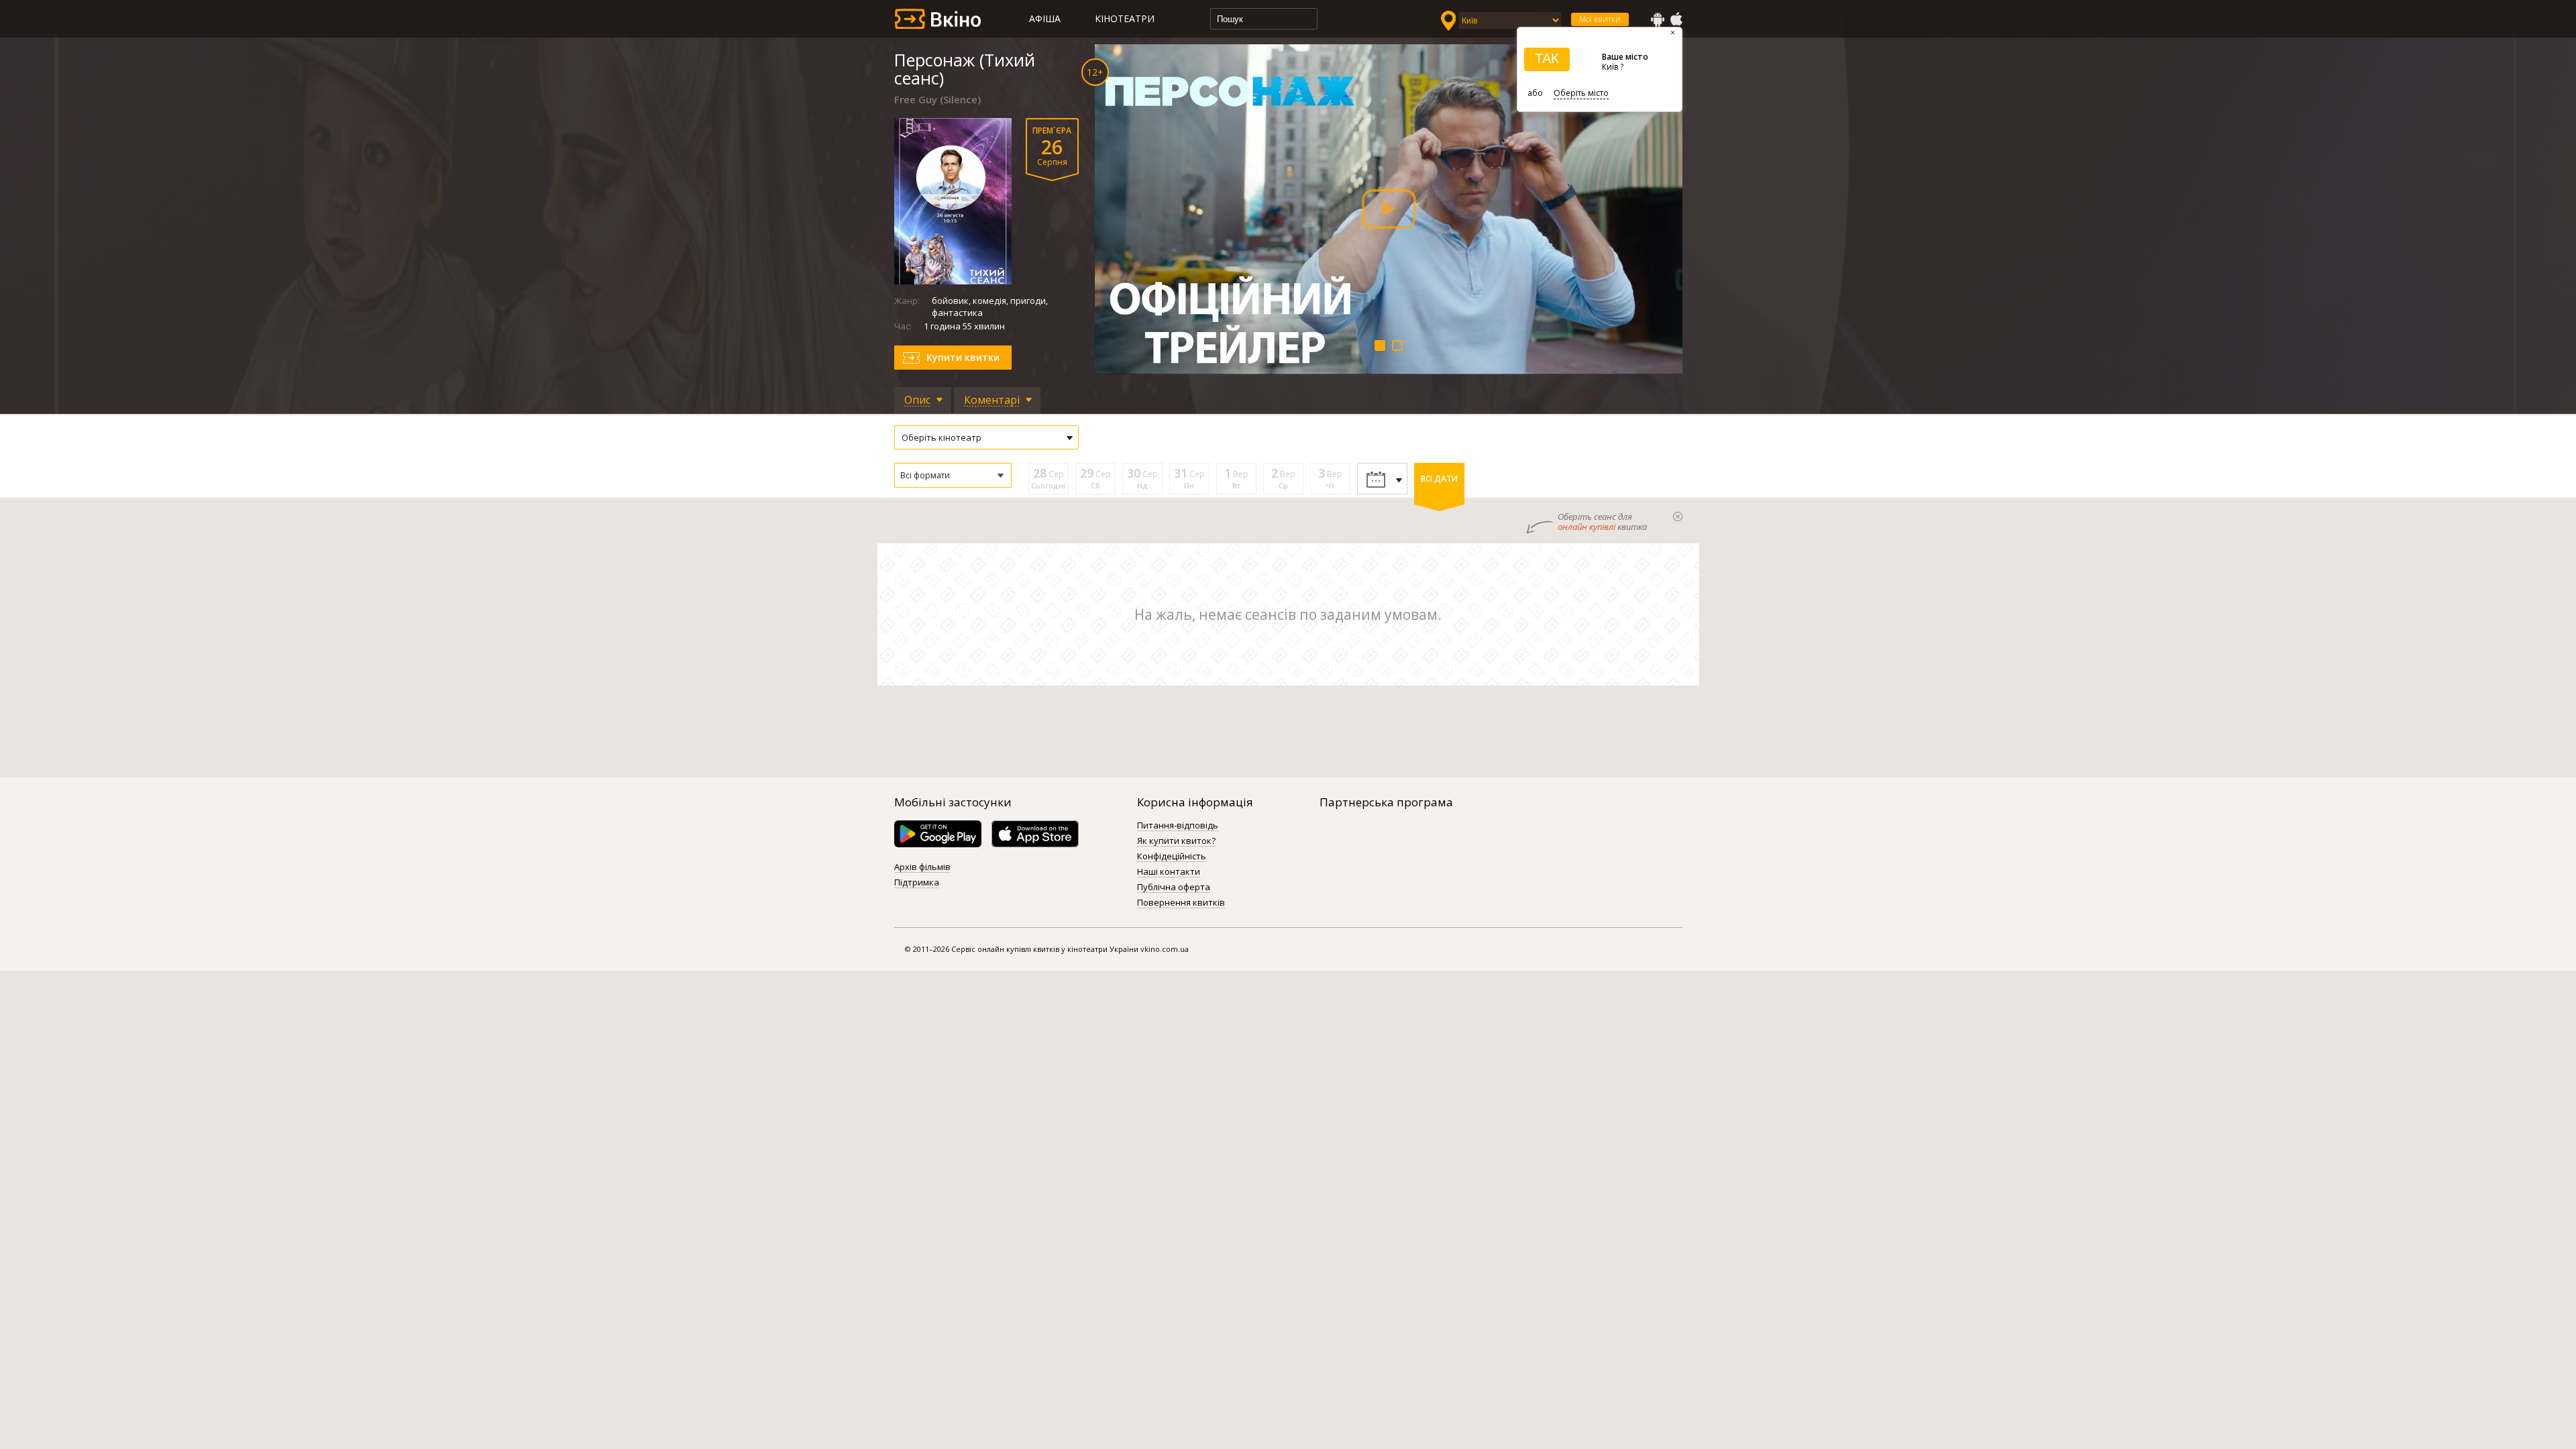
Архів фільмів (922, 867)
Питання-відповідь (1178, 826)
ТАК (1547, 58)
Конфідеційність (1172, 857)
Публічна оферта (1174, 888)
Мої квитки (1600, 19)
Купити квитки (963, 357)
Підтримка (917, 883)
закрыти (1678, 517)
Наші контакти (1169, 872)
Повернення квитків (1181, 903)
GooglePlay (1658, 19)
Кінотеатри (1125, 18)
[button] (953, 475)
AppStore (1676, 19)
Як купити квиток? (1176, 841)
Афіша (1045, 18)
